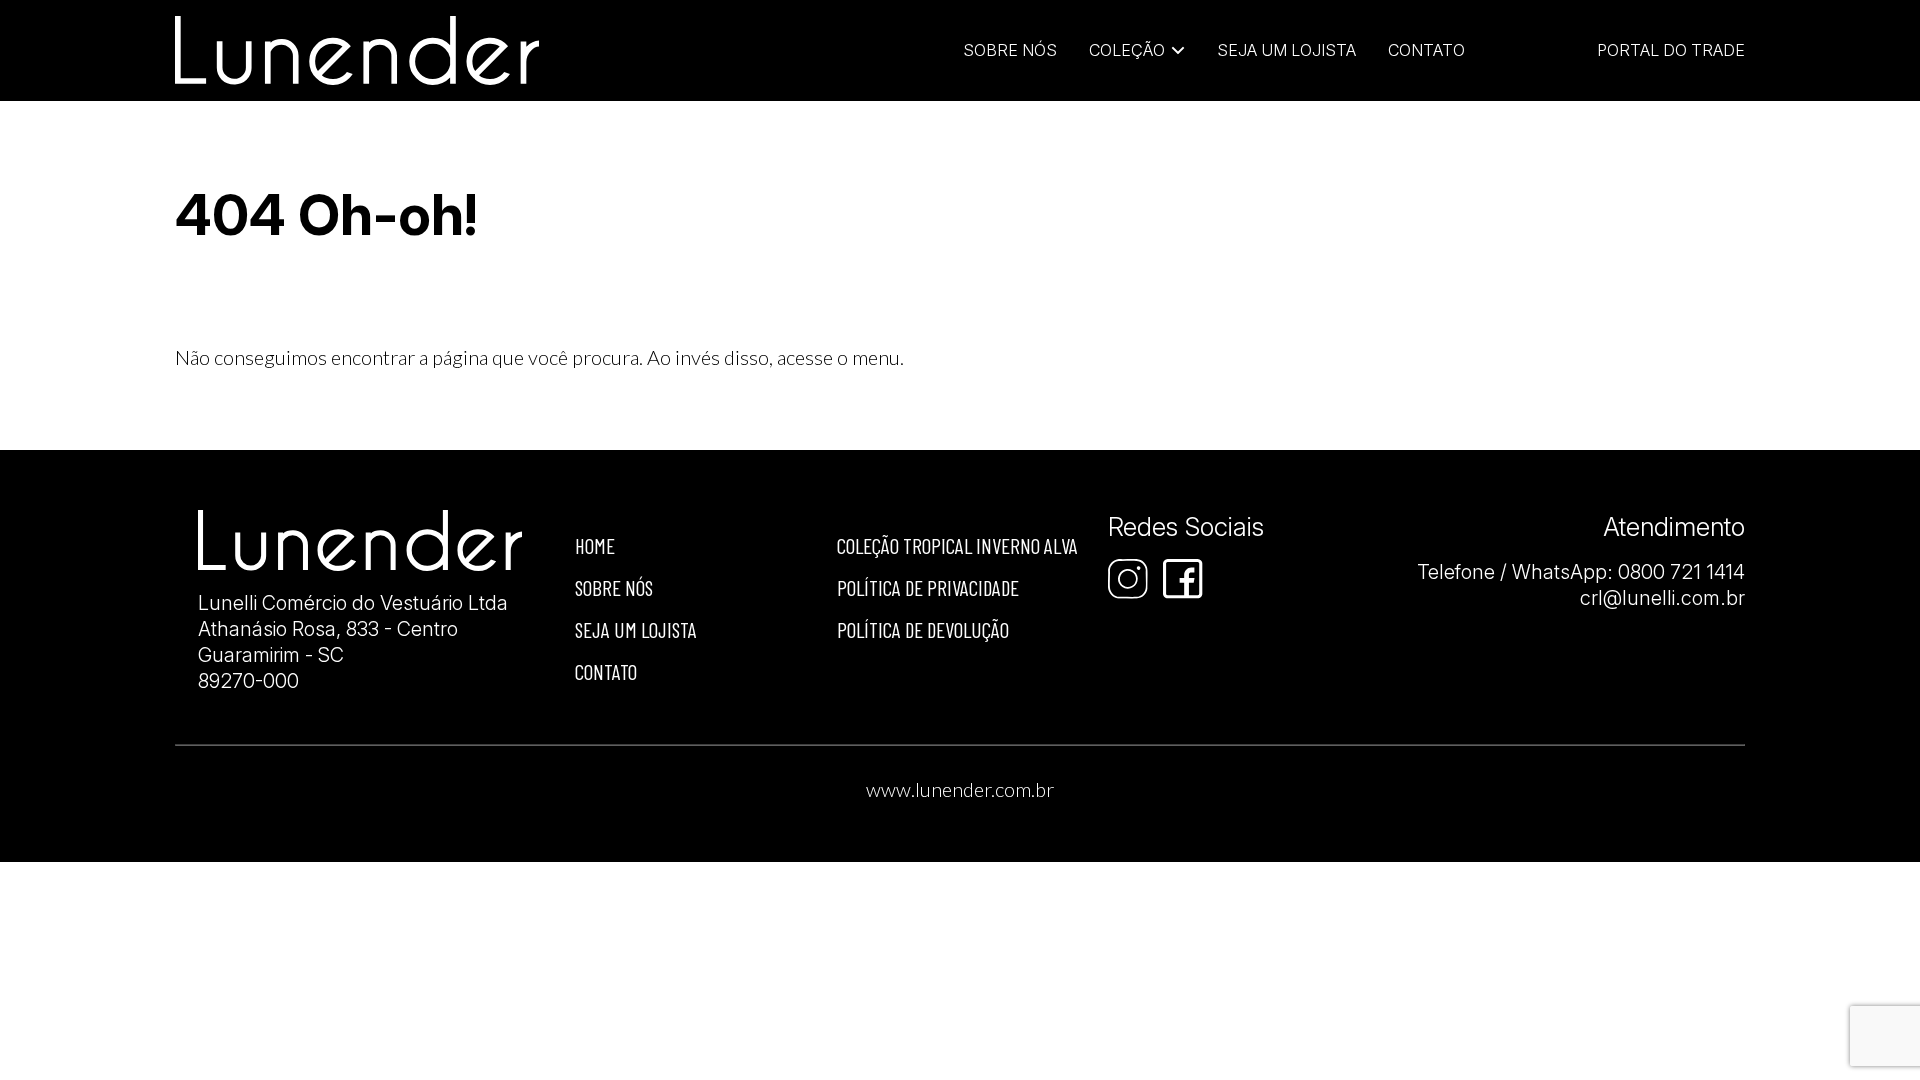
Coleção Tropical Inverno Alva (957, 545)
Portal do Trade (1671, 50)
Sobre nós (614, 587)
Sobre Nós (1010, 50)
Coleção (1127, 50)
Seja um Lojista (1286, 50)
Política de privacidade (928, 587)
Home (595, 545)
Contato (1426, 50)
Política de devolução (923, 629)
